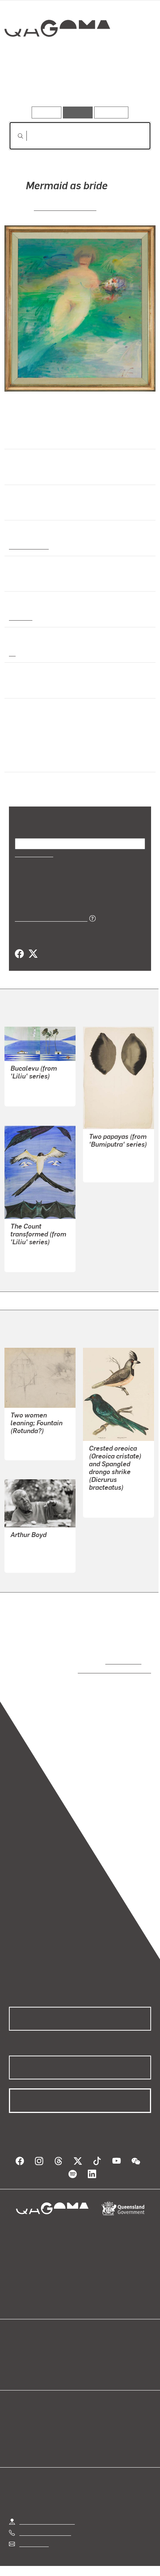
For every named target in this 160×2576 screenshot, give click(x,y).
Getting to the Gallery (47, 2504)
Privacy (92, 2559)
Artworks (31, 85)
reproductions (122, 1652)
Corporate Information (86, 2568)
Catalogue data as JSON (49, 908)
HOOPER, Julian (32, 1077)
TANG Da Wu (106, 1153)
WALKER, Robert (32, 1543)
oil (12, 653)
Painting (20, 617)
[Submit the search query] (15, 136)
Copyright (127, 2559)
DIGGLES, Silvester (114, 1488)
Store (16, 2353)
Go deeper (127, 85)
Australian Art (28, 546)
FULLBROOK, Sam (65, 207)
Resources (111, 112)
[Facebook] (19, 944)
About (91, 2344)
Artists (78, 85)
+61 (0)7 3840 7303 (45, 2515)
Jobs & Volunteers (46, 2559)
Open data (22, 2336)
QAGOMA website (32, 2344)
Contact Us (33, 2527)
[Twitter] (33, 944)
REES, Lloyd (27, 1440)
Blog (89, 2336)
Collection (57, 55)
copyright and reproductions (104, 1661)
